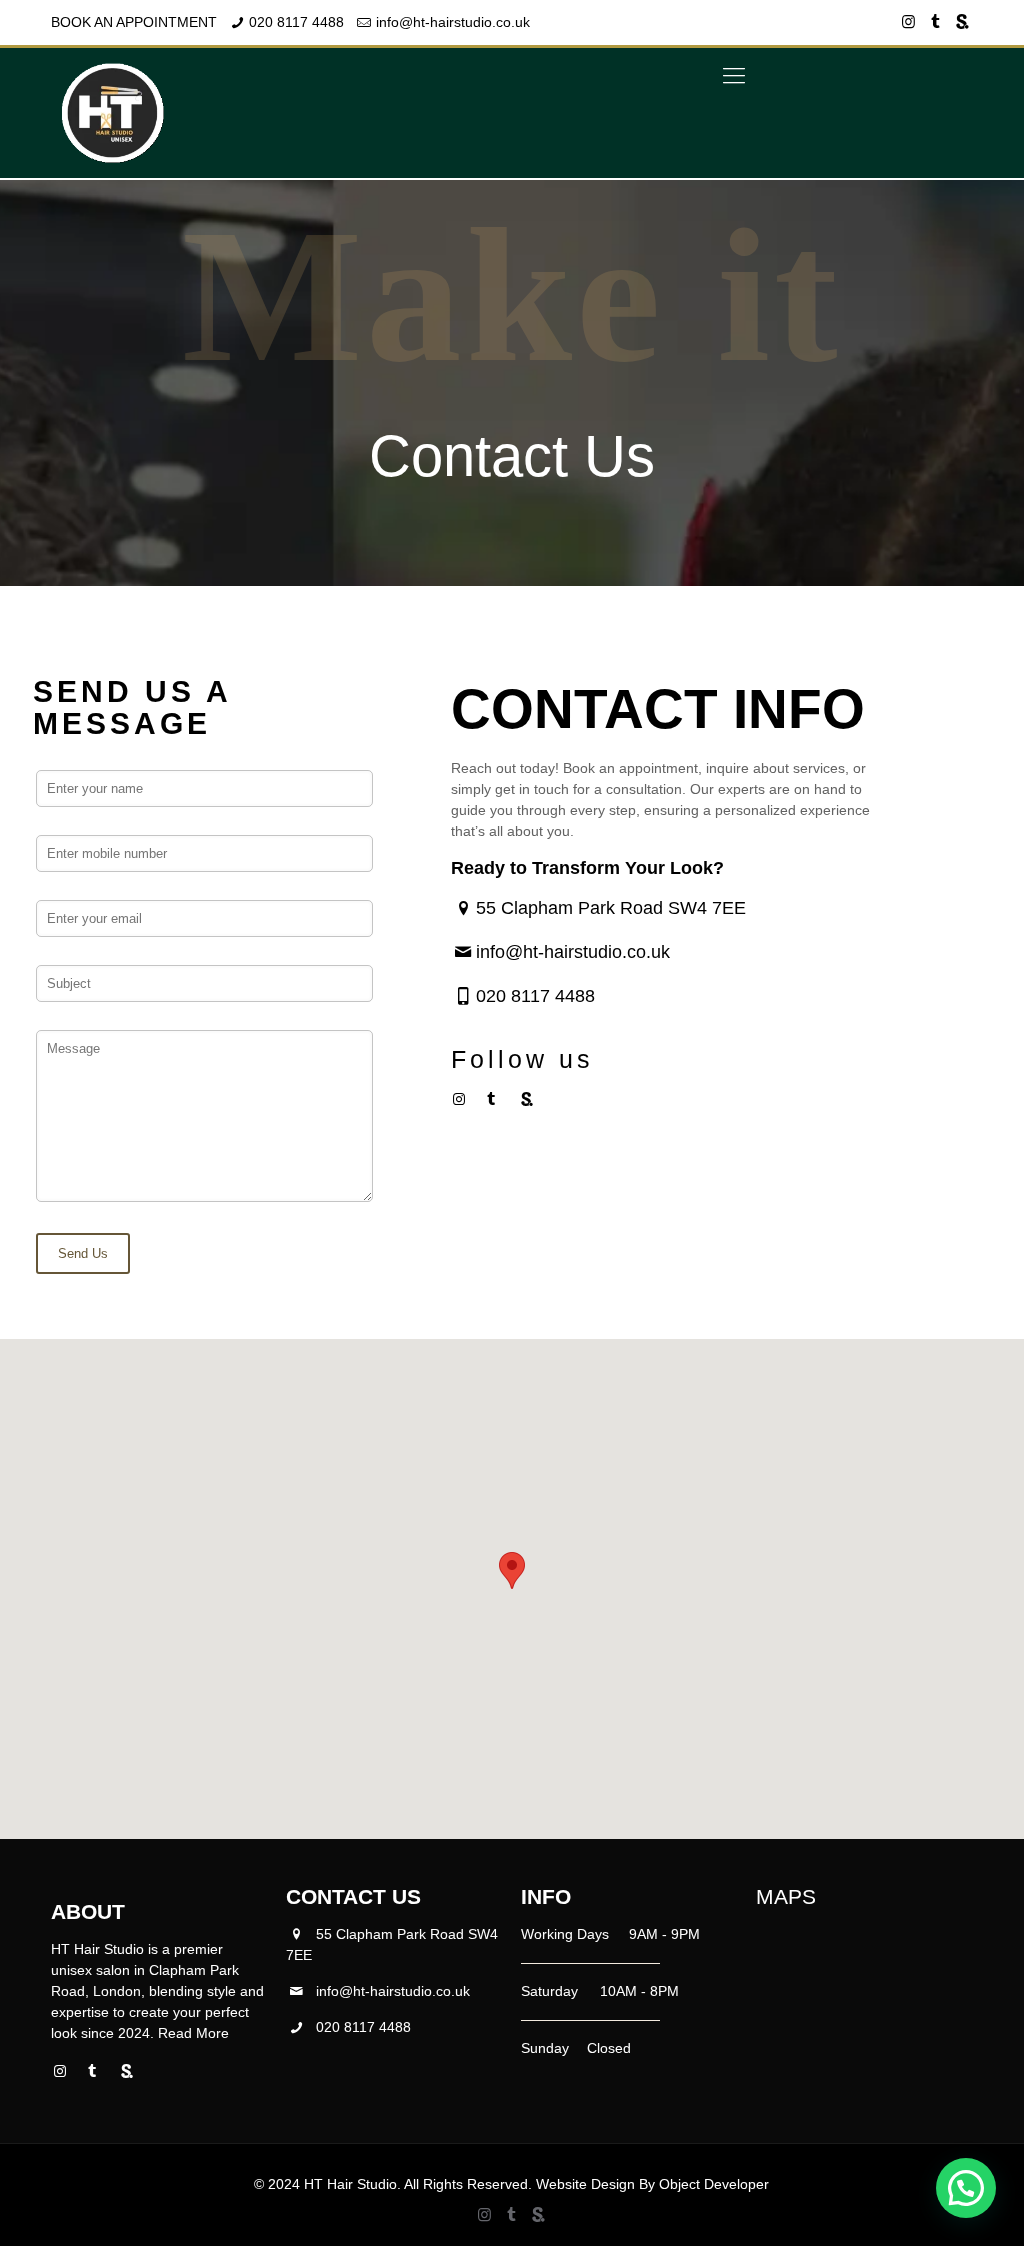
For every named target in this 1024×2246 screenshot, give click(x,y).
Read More (193, 2033)
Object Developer (714, 2184)
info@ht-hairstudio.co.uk (453, 22)
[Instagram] (908, 21)
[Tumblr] (935, 21)
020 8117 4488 (296, 22)
